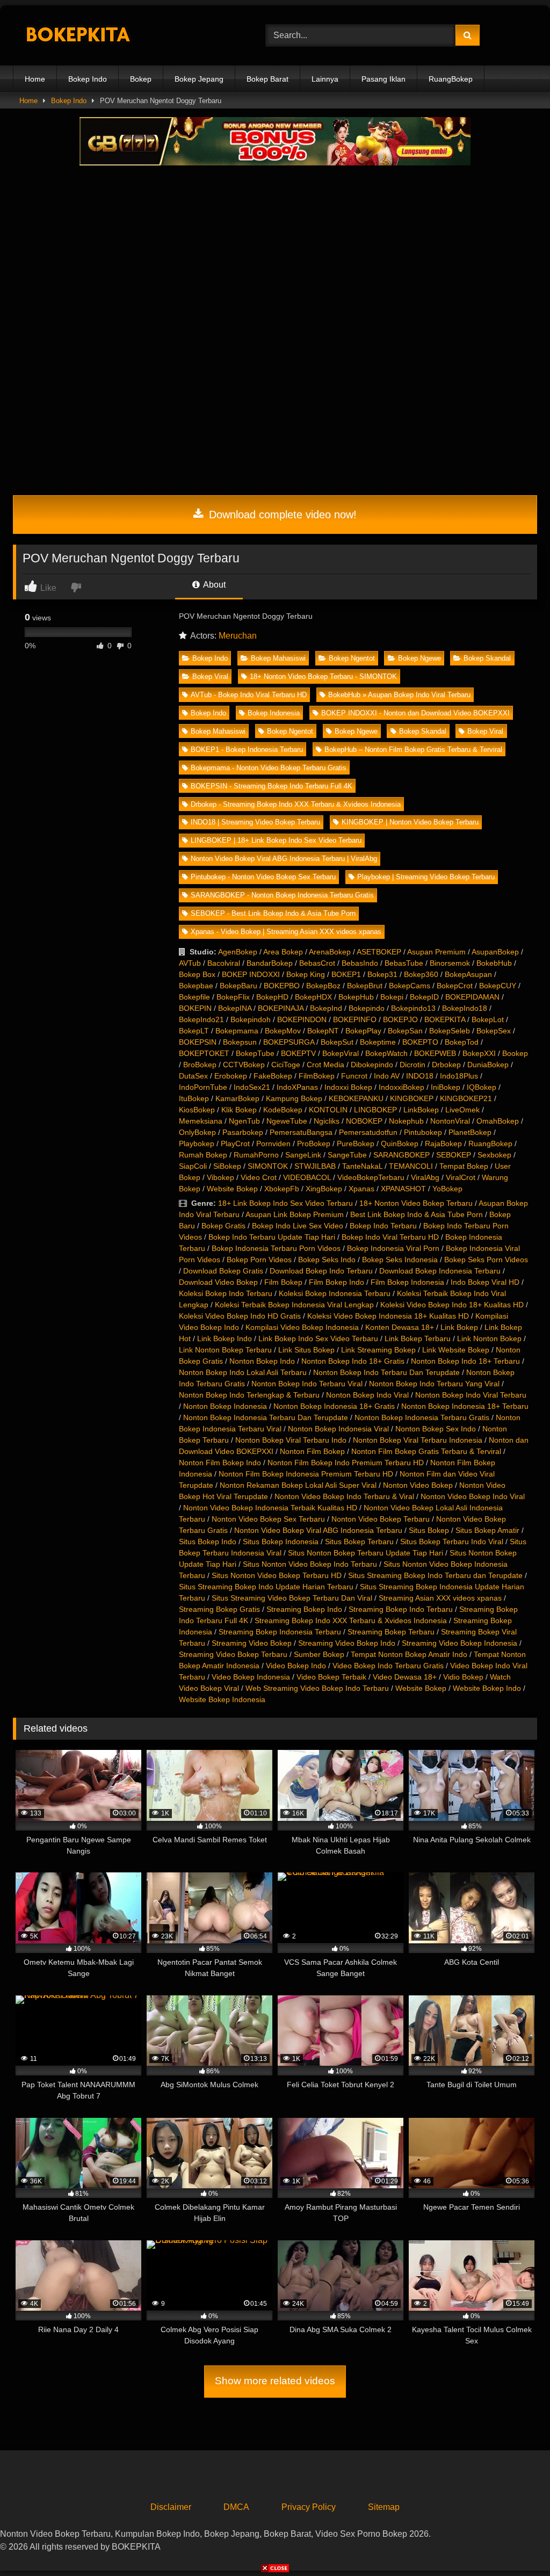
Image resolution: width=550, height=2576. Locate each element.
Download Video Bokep (218, 1282)
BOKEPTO (420, 1042)
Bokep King (306, 974)
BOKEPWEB (435, 1053)
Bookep (515, 1053)
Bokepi (392, 997)
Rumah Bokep (203, 1155)
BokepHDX (313, 997)
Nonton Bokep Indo (262, 1361)
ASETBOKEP (379, 952)
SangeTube (347, 1155)
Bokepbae (196, 986)
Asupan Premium (436, 952)
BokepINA (235, 1008)
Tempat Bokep (464, 1166)
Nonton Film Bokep (312, 1451)
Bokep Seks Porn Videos (486, 1260)
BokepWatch (386, 1053)
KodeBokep (283, 1110)
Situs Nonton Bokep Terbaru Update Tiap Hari (366, 1553)
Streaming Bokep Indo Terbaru (401, 1609)
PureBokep (356, 1144)
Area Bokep (283, 952)
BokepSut (337, 1042)
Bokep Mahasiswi (278, 658)
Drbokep (446, 1065)
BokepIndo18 (465, 1008)
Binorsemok (450, 963)
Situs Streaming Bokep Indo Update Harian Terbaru (266, 1587)
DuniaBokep (488, 1065)
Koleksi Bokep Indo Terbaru (226, 1293)
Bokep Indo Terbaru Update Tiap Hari (272, 1237)
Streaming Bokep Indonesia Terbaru (280, 1632)
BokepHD (272, 997)
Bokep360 (421, 974)
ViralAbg (425, 1177)
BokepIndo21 (201, 1019)
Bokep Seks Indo (327, 1260)
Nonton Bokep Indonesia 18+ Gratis (334, 1406)
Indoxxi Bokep (348, 1087)
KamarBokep (237, 1098)
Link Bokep (459, 1327)
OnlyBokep (197, 1132)
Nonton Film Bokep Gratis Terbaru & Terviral (426, 1451)
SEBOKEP (454, 1155)
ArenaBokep (330, 952)
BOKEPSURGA (289, 1042)
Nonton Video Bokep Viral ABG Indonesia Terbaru (318, 1530)
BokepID (424, 997)
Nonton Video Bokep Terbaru (381, 1519)
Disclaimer (171, 2507)
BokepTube (255, 1053)
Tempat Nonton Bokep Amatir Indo (409, 1654)
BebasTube (404, 963)
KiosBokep (197, 1110)
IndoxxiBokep (401, 1087)
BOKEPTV (298, 1053)
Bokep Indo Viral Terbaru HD (390, 1237)
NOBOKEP (364, 1121)
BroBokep (200, 1065)
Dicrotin (412, 1065)
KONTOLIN (328, 1110)
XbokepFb (282, 1189)
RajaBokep (443, 1144)
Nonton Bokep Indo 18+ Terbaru (465, 1361)
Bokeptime (378, 1042)
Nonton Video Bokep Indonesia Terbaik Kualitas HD (270, 1508)
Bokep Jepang (199, 79)
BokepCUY (498, 986)
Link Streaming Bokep (378, 1350)
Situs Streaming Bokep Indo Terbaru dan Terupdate (435, 1575)
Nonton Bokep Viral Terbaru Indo (291, 1440)
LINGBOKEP (375, 1110)
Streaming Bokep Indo (304, 1609)
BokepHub (356, 997)
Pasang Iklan (383, 79)
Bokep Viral (210, 676)
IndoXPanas (297, 1087)
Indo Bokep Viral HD (485, 1282)
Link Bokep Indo (225, 1338)
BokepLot (488, 1019)
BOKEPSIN (198, 1042)
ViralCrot (461, 1177)
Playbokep (197, 1144)
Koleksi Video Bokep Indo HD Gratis (240, 1316)
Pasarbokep (243, 1132)
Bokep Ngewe (419, 658)
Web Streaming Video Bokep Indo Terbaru (317, 1688)
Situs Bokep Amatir (487, 1530)
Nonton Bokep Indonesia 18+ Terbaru (465, 1406)
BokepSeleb (450, 1031)
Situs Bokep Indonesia (281, 1542)
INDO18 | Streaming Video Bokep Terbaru (255, 822)
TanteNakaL (362, 1166)
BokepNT (323, 1031)
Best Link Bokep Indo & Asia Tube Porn (417, 1214)
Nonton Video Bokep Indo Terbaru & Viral (344, 1496)
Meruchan (238, 636)
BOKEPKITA (445, 1019)
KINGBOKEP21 (466, 1098)
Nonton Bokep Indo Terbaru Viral (307, 1384)
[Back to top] (517, 2544)
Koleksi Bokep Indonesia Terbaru (335, 1293)
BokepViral (341, 1053)
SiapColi (193, 1166)
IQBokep (482, 1087)
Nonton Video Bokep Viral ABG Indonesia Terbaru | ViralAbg (284, 859)
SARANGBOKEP (401, 1155)
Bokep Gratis (223, 1226)
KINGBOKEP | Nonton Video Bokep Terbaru (410, 822)
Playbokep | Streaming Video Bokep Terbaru (426, 877)
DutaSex (193, 1076)
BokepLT (194, 1031)
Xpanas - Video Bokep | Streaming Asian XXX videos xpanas (286, 932)
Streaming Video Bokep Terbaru (233, 1654)
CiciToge (286, 1065)
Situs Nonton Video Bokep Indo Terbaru (310, 1564)
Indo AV (387, 1076)
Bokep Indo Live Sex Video (298, 1226)
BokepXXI (479, 1053)
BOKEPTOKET (204, 1053)
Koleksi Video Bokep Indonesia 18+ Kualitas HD (388, 1316)
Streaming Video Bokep (252, 1643)
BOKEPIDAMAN (472, 997)
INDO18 (420, 1076)
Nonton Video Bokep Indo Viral (473, 1496)
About (214, 585)
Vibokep (220, 1177)
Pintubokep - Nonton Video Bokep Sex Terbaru (263, 877)
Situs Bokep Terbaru (359, 1542)
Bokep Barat (267, 79)
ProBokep (314, 1144)
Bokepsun (240, 1042)
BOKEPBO (282, 986)
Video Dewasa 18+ (405, 1677)
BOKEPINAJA (281, 1008)
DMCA (236, 2507)
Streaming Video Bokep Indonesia (459, 1643)
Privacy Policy (309, 2507)
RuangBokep (451, 79)
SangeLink (303, 1155)
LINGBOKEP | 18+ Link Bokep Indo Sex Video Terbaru (276, 840)
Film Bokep (283, 1282)
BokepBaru (238, 986)
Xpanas (361, 1189)
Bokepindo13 (413, 1008)
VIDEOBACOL (307, 1177)
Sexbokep (494, 1155)
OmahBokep (498, 1121)
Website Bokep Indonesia (222, 1699)
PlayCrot (235, 1144)
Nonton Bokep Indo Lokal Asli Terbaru (243, 1372)
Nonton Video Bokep (418, 1485)
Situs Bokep (429, 1530)
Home (35, 79)
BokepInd (326, 1008)
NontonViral (450, 1121)
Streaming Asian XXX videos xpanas (440, 1598)
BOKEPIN (195, 1008)
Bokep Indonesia (274, 713)
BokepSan (405, 1031)
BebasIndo (360, 963)
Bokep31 (382, 974)
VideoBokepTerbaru (371, 1177)
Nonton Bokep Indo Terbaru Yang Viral (434, 1384)
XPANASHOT (403, 1189)
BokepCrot (455, 986)
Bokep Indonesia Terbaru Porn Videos (276, 1248)
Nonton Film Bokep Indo (220, 1463)
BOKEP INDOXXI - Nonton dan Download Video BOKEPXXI (415, 713)
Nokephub (406, 1121)
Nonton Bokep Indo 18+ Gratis (353, 1361)
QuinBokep (400, 1144)
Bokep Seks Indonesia (400, 1260)
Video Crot (259, 1177)
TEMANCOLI (411, 1166)
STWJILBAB (315, 1166)
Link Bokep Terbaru (418, 1338)
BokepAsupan (468, 974)
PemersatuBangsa (301, 1132)
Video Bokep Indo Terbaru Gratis (388, 1666)
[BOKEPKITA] (123, 36)
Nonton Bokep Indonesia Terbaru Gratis (422, 1417)
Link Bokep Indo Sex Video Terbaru (318, 1338)
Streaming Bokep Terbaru (391, 1632)
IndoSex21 (252, 1087)
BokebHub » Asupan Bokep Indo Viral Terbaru (399, 695)
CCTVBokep (244, 1065)
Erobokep (231, 1076)
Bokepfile (194, 997)
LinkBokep (421, 1110)
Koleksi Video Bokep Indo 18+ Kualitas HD (452, 1305)
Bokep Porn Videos (259, 1260)
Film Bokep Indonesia (407, 1282)
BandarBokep (270, 963)
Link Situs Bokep (306, 1350)
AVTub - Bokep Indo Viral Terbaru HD (249, 695)
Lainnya (325, 79)
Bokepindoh (251, 1019)
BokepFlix (233, 997)
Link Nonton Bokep (489, 1338)
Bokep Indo (88, 79)
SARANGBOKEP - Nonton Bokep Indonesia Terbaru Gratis (282, 895)
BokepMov (283, 1031)
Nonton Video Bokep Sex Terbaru (268, 1519)
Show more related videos (275, 2381)
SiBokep (227, 1166)
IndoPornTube (203, 1087)
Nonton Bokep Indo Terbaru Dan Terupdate (386, 1372)
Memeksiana (201, 1121)
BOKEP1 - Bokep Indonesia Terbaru (247, 750)
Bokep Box (197, 974)
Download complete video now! (281, 515)
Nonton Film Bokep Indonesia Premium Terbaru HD (306, 1474)
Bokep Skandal (487, 658)
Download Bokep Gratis (223, 1271)
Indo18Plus (459, 1076)
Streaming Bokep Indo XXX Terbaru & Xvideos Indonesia (351, 1620)
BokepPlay (363, 1031)
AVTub (190, 963)
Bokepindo (367, 1008)
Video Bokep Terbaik (331, 1677)
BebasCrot (317, 963)
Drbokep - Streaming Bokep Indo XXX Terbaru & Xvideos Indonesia (296, 804)
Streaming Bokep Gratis (219, 1609)
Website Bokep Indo (487, 1688)
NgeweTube (287, 1121)
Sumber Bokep (319, 1654)
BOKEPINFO (355, 1019)
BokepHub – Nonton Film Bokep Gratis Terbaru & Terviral (413, 750)
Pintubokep (423, 1132)
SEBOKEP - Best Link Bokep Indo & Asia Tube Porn (273, 913)
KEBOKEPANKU (356, 1098)
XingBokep (324, 1189)
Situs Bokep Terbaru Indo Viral (452, 1542)
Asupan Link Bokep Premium (295, 1214)
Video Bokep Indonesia (251, 1677)
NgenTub (244, 1121)
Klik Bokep (239, 1110)
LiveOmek (462, 1110)
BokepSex (494, 1031)
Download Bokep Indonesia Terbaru (440, 1271)
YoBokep (447, 1189)
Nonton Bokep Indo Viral (367, 1395)
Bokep (141, 79)
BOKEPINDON (302, 1019)
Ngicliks (327, 1121)
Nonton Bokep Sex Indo (436, 1429)
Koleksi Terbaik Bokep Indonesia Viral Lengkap (294, 1305)
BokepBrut (365, 986)
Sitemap (384, 2507)
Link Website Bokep (456, 1350)
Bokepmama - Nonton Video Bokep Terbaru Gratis (269, 768)
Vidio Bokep (463, 1677)
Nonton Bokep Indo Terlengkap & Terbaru (249, 1395)
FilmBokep (317, 1076)
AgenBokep (238, 952)
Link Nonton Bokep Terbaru (225, 1350)
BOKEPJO (400, 1019)
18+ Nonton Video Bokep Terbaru (416, 1203)
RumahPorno (256, 1155)
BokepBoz (323, 986)
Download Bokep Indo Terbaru (321, 1271)
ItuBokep (194, 1098)
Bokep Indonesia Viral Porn (393, 1248)
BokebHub (494, 963)
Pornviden (273, 1144)
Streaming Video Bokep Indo (347, 1643)
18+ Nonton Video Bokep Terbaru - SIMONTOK (323, 676)
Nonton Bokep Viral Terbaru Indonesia (418, 1440)
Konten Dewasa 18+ (400, 1327)
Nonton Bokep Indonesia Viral (338, 1429)
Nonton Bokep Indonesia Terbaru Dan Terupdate (266, 1417)
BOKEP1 (346, 974)
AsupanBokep (495, 952)
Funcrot (354, 1076)
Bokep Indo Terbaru (383, 1226)
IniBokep (446, 1087)
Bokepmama (237, 1031)
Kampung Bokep (294, 1098)
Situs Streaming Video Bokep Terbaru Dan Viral (292, 1598)
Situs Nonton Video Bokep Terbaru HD (277, 1575)
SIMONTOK (268, 1166)
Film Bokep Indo (336, 1282)
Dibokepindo (372, 1065)
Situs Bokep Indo (208, 1542)
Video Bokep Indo (296, 1666)
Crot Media (325, 1065)
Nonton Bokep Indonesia (225, 1406)
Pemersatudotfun (368, 1132)
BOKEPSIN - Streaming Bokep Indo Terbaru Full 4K (272, 786)
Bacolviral (224, 963)
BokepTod (462, 1042)
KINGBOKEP (412, 1098)
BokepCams (410, 986)
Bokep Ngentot (352, 658)
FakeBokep (273, 1076)
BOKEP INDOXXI (251, 974)
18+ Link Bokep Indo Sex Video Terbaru (285, 1203)
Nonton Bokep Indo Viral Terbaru (471, 1395)
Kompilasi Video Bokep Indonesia (302, 1327)
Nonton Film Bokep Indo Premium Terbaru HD (346, 1463)
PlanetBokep (470, 1132)
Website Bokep (232, 1189)
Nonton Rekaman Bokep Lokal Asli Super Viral (298, 1485)
